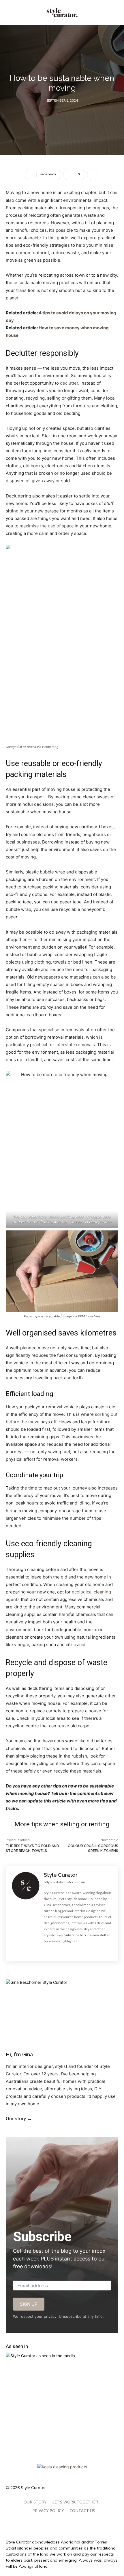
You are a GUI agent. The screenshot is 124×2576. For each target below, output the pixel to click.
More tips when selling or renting (62, 1824)
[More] (93, 174)
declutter (69, 383)
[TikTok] (50, 2130)
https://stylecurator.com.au (64, 1882)
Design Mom (100, 1222)
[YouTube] (63, 2130)
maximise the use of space (47, 526)
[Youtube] (74, 1950)
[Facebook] (46, 1950)
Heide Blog (50, 747)
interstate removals (75, 1045)
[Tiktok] (50, 2523)
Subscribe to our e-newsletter (87, 1935)
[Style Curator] (26, 1913)
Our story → (19, 2119)
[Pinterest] (65, 1950)
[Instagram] (55, 1950)
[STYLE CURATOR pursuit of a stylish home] (62, 13)
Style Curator (61, 1875)
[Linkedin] (76, 2130)
